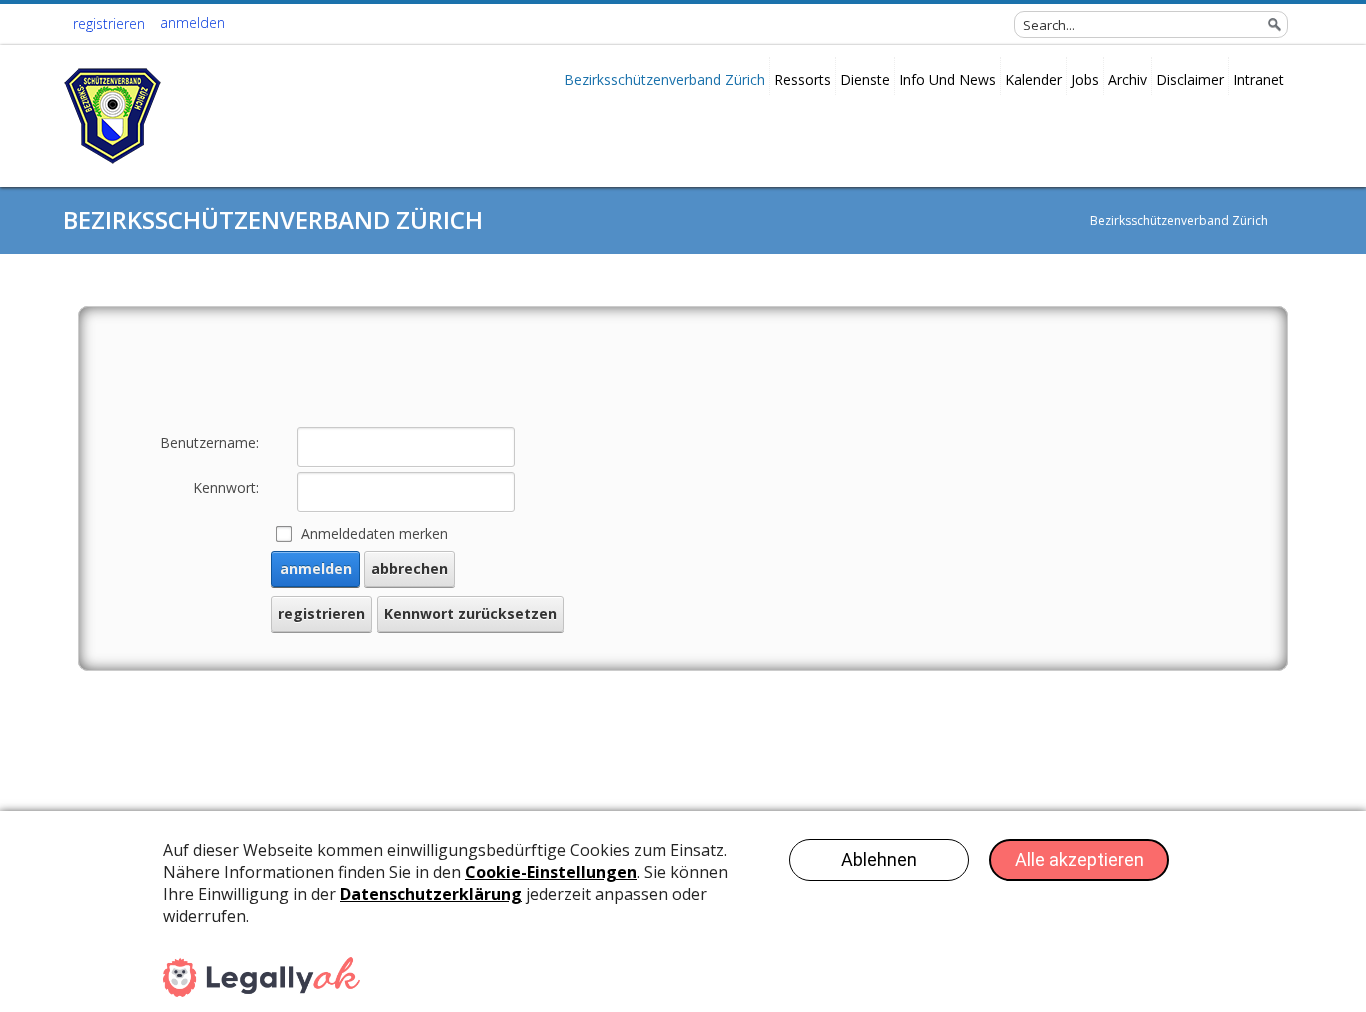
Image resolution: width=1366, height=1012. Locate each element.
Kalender (1033, 79)
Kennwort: (226, 487)
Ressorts (802, 79)
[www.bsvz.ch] (113, 119)
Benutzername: (209, 442)
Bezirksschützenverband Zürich (664, 79)
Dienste (865, 79)
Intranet (1258, 79)
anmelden (192, 22)
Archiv (1127, 79)
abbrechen (409, 568)
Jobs (1085, 79)
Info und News (947, 79)
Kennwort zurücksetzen (470, 613)
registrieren (109, 23)
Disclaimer (1190, 79)
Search (1274, 24)
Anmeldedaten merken (374, 533)
